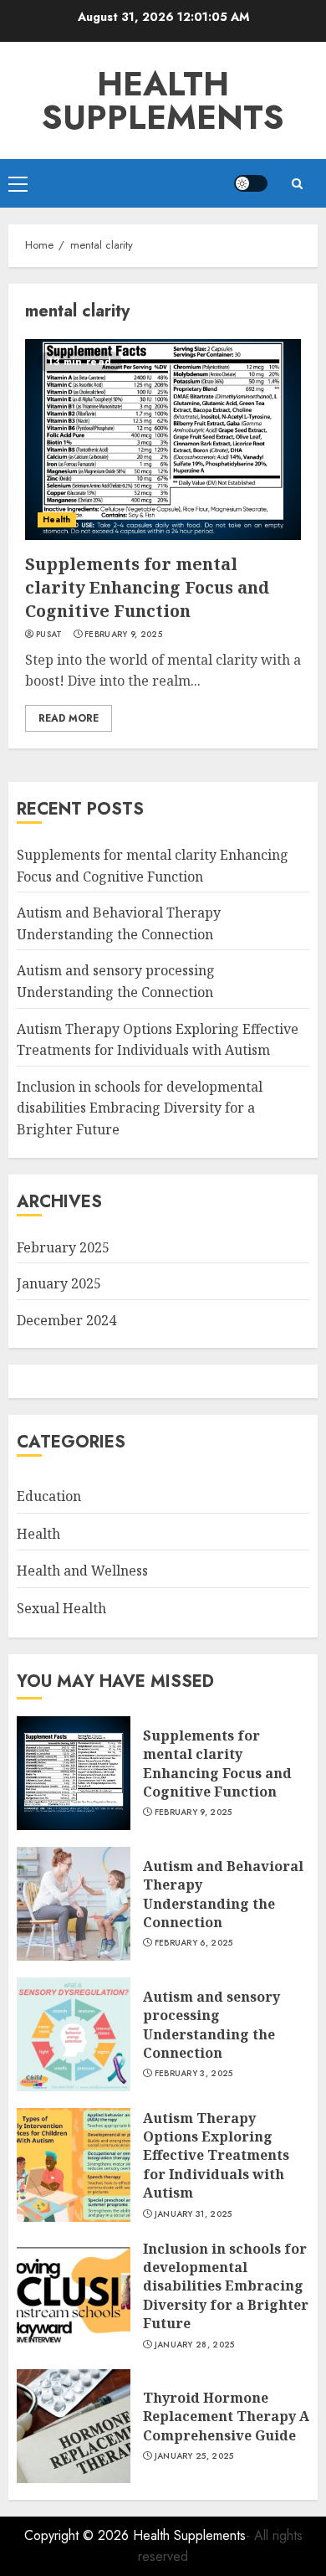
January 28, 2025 (195, 2345)
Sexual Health (61, 1608)
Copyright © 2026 (79, 2535)
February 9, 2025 (123, 635)
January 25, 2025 (194, 2456)
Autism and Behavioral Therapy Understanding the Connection (223, 1894)
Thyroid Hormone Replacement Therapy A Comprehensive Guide (226, 2417)
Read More (69, 718)
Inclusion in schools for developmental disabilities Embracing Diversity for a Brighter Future (140, 1108)
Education (49, 1496)
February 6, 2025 (194, 1943)
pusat (49, 635)
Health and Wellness (82, 1571)
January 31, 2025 (194, 2214)
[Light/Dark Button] (251, 183)
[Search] (297, 184)
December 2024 (66, 1320)
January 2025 (59, 1283)
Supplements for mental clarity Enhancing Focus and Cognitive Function (147, 587)
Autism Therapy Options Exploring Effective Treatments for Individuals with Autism (216, 2156)
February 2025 (63, 1247)
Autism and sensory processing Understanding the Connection (211, 2025)
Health (57, 519)
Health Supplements (163, 100)
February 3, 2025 (194, 2074)
